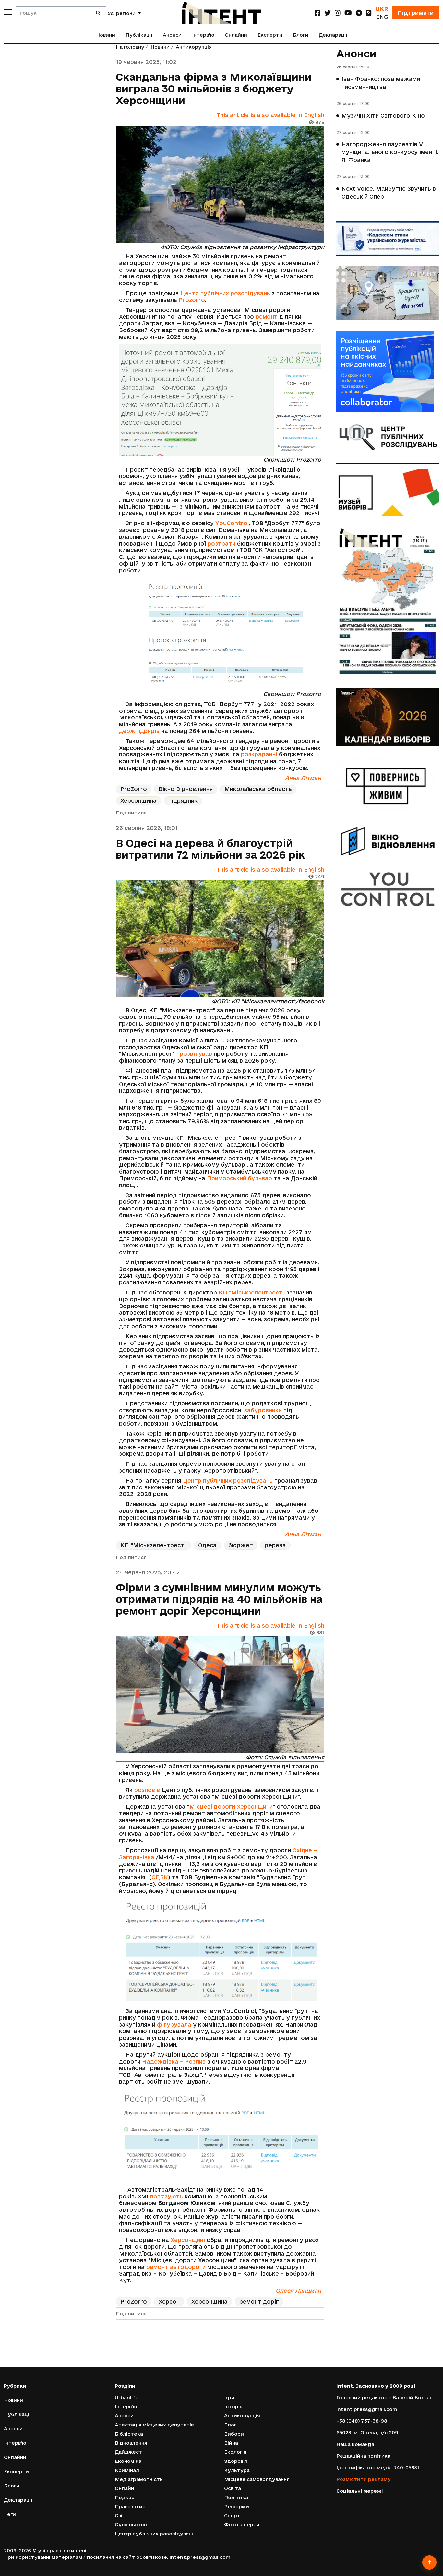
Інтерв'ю (203, 35)
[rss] (369, 13)
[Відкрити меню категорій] (8, 12)
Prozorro (192, 300)
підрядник (183, 801)
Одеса (207, 1545)
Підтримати (416, 13)
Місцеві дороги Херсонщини (231, 1806)
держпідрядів (139, 731)
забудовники (263, 1410)
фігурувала (174, 2024)
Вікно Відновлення (186, 789)
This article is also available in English (270, 115)
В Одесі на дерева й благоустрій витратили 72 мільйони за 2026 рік (210, 849)
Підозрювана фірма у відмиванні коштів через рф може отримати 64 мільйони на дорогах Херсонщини (215, 2355)
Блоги (301, 35)
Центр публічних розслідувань (225, 293)
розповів (147, 1790)
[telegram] (359, 13)
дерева (275, 1545)
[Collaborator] (388, 371)
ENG (382, 17)
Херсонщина (138, 801)
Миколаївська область (258, 789)
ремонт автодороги (176, 2267)
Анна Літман (303, 778)
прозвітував (194, 1054)
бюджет (241, 1545)
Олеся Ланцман (298, 2290)
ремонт (267, 316)
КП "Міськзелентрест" (252, 1292)
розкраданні (259, 754)
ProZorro (134, 789)
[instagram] (338, 13)
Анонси (172, 35)
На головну (130, 47)
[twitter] (328, 13)
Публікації (139, 35)
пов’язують (167, 2196)
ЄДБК (160, 1877)
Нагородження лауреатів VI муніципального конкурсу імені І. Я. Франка (390, 152)
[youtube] (348, 13)
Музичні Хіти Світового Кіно (383, 116)
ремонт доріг (259, 2301)
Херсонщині (188, 2240)
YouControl (232, 523)
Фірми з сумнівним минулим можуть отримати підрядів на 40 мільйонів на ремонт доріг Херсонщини (219, 1599)
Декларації (333, 35)
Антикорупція (194, 47)
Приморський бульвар (239, 1178)
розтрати (221, 543)
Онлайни (236, 35)
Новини (106, 35)
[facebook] (317, 13)
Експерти (270, 35)
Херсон (169, 2301)
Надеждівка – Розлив (174, 2061)
